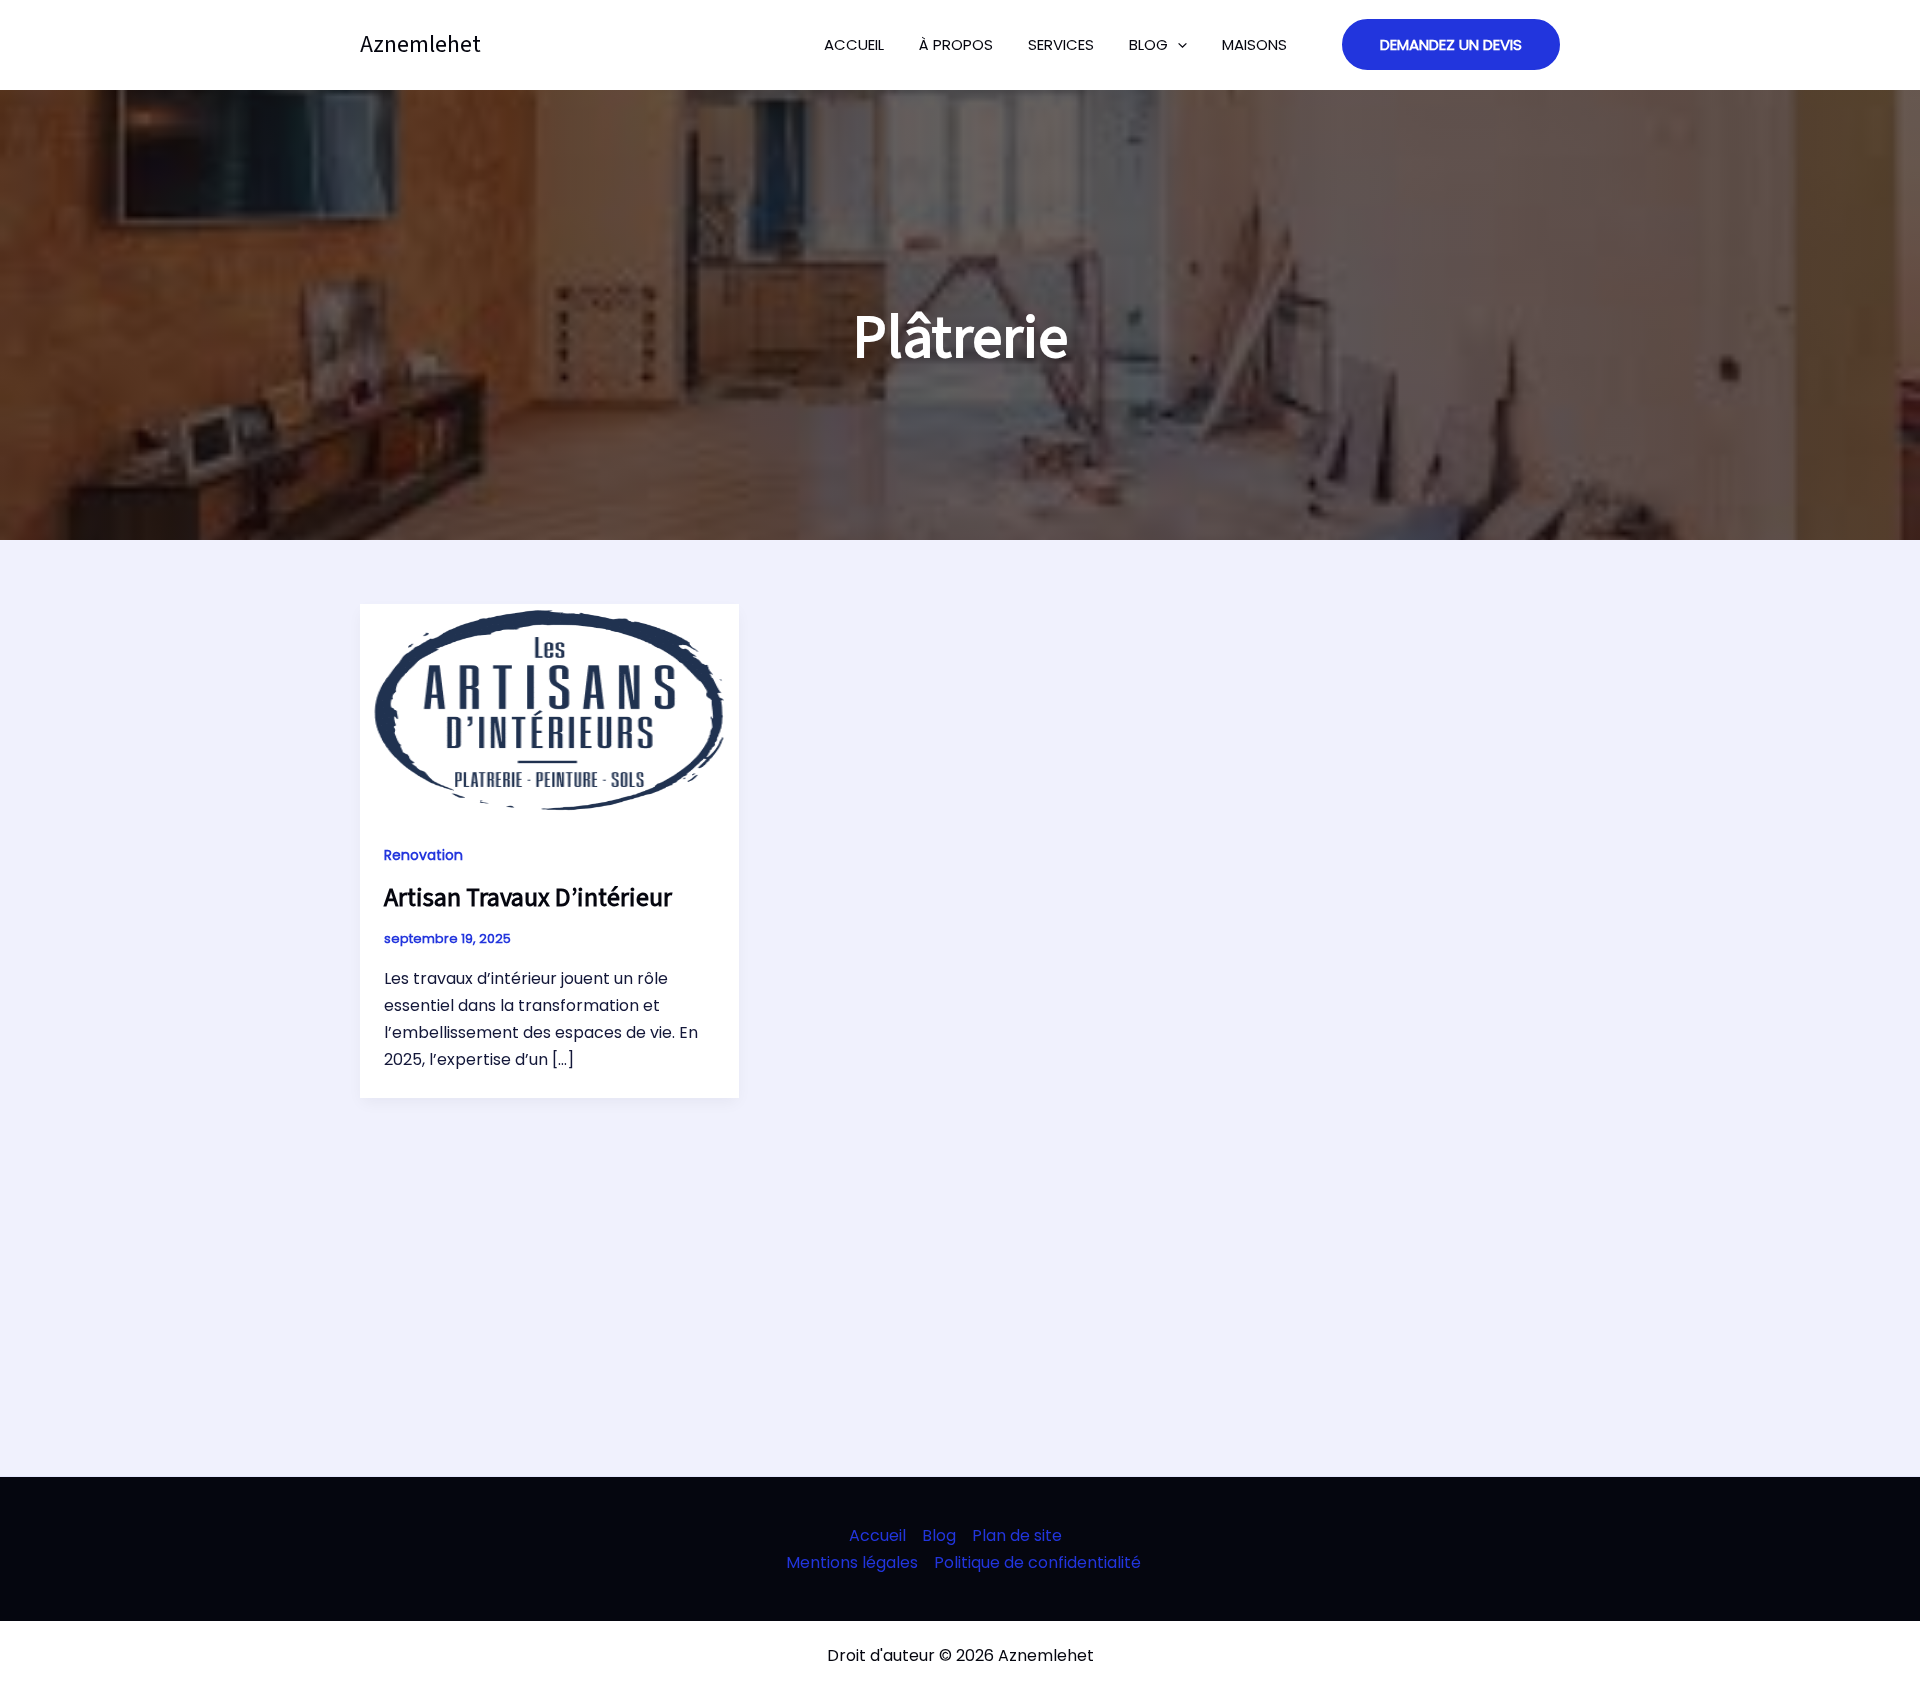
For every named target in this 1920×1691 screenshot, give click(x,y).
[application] (1177, 45)
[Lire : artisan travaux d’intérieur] (549, 709)
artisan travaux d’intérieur (528, 897)
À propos (956, 44)
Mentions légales (852, 1562)
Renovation (423, 855)
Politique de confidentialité (1037, 1562)
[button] (1451, 44)
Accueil (854, 44)
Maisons (1254, 44)
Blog (1148, 44)
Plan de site (1017, 1535)
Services (1061, 44)
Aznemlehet (420, 44)
